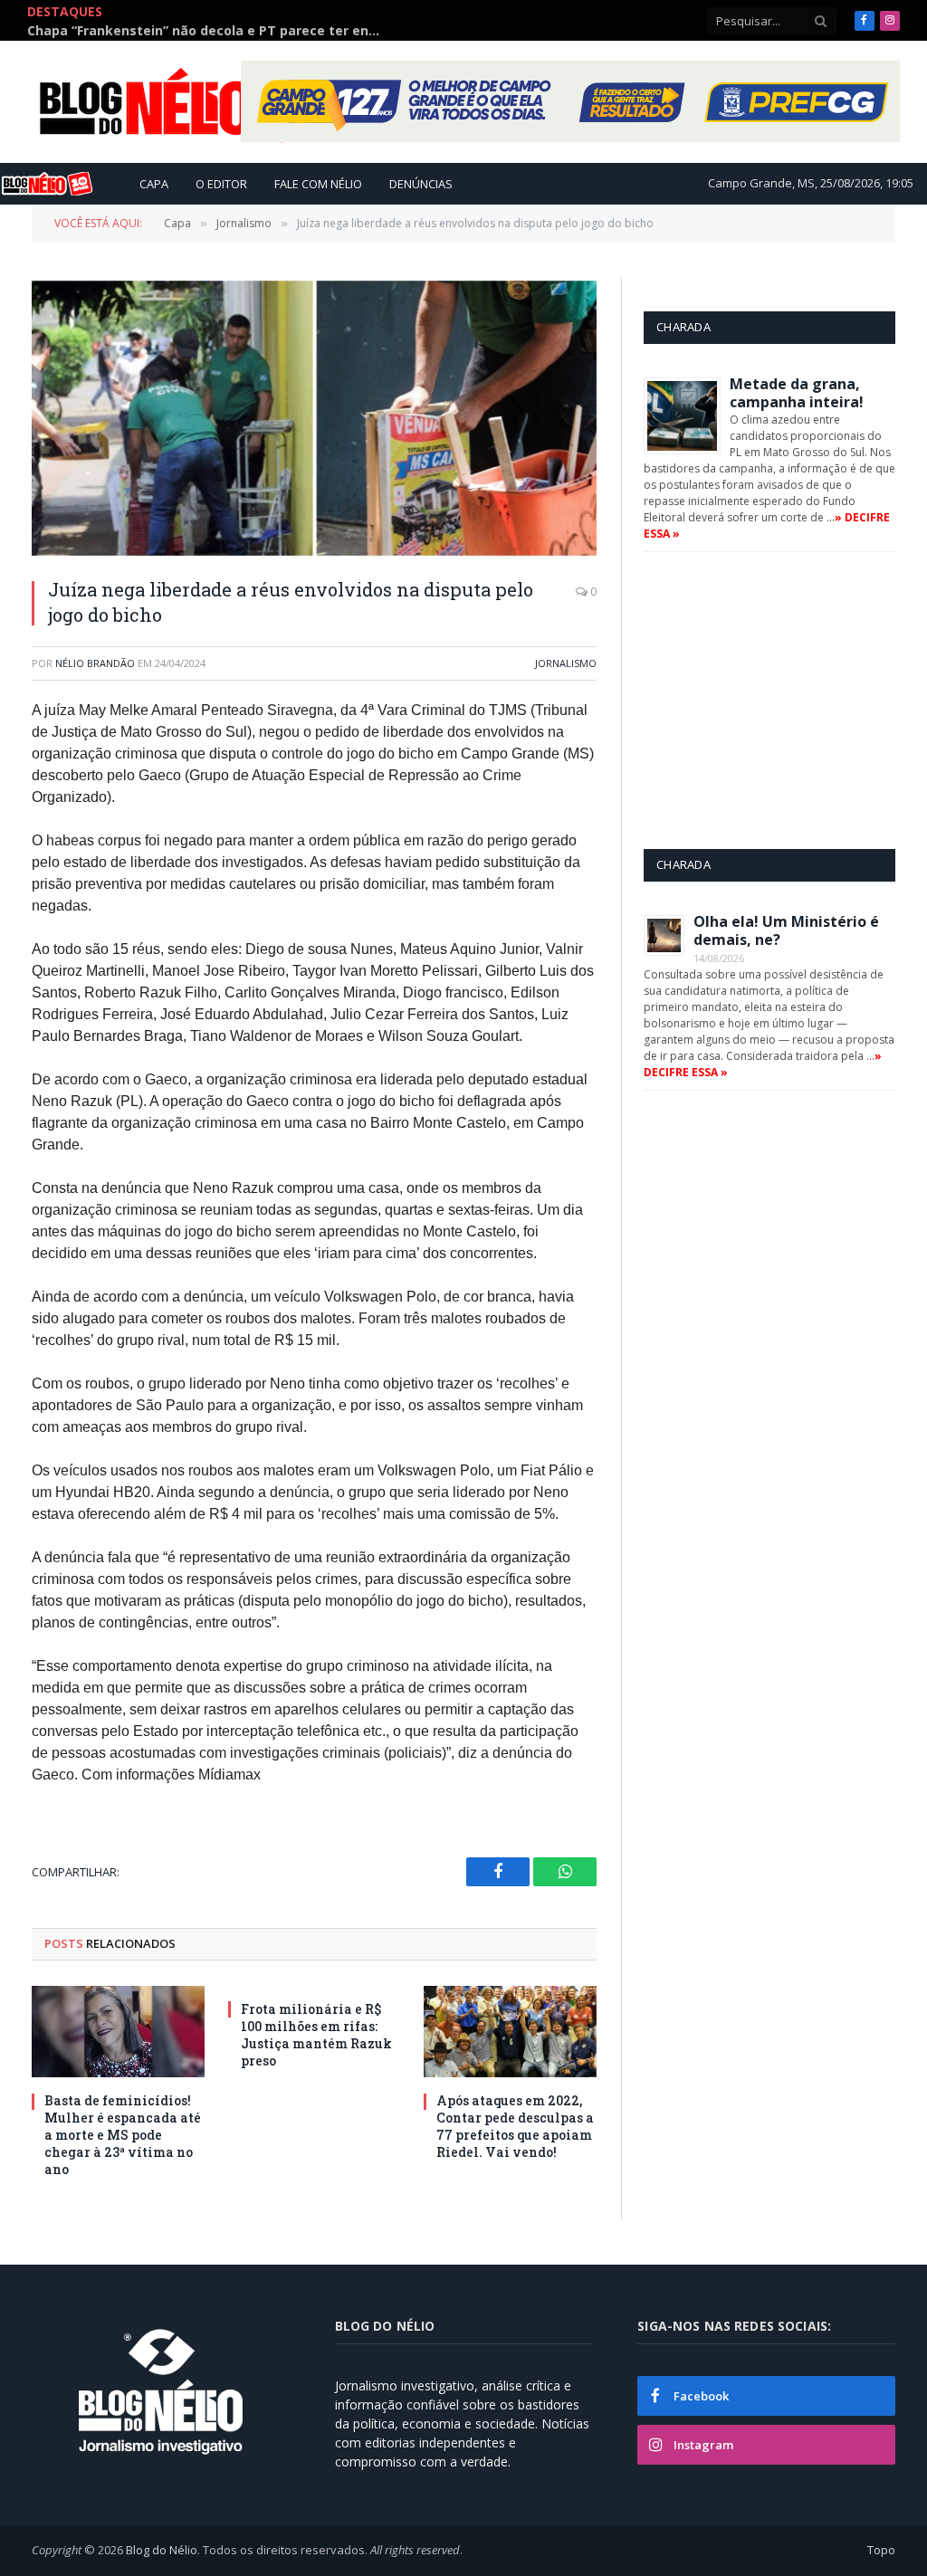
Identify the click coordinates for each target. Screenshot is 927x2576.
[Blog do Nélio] (190, 102)
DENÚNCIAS (421, 184)
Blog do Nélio (162, 2550)
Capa (154, 184)
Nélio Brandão (95, 663)
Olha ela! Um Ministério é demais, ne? (786, 930)
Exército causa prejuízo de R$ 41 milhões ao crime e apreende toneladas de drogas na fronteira (208, 31)
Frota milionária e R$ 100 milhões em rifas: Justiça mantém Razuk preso (316, 2035)
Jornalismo (566, 663)
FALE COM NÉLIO (318, 184)
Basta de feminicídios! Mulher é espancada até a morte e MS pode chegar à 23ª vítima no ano (123, 2135)
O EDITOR (221, 184)
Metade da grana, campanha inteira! (797, 393)
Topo (881, 2550)
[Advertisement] (785, 700)
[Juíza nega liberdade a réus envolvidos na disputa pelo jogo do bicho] (314, 418)
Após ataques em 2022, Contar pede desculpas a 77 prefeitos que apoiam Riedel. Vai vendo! (515, 2126)
